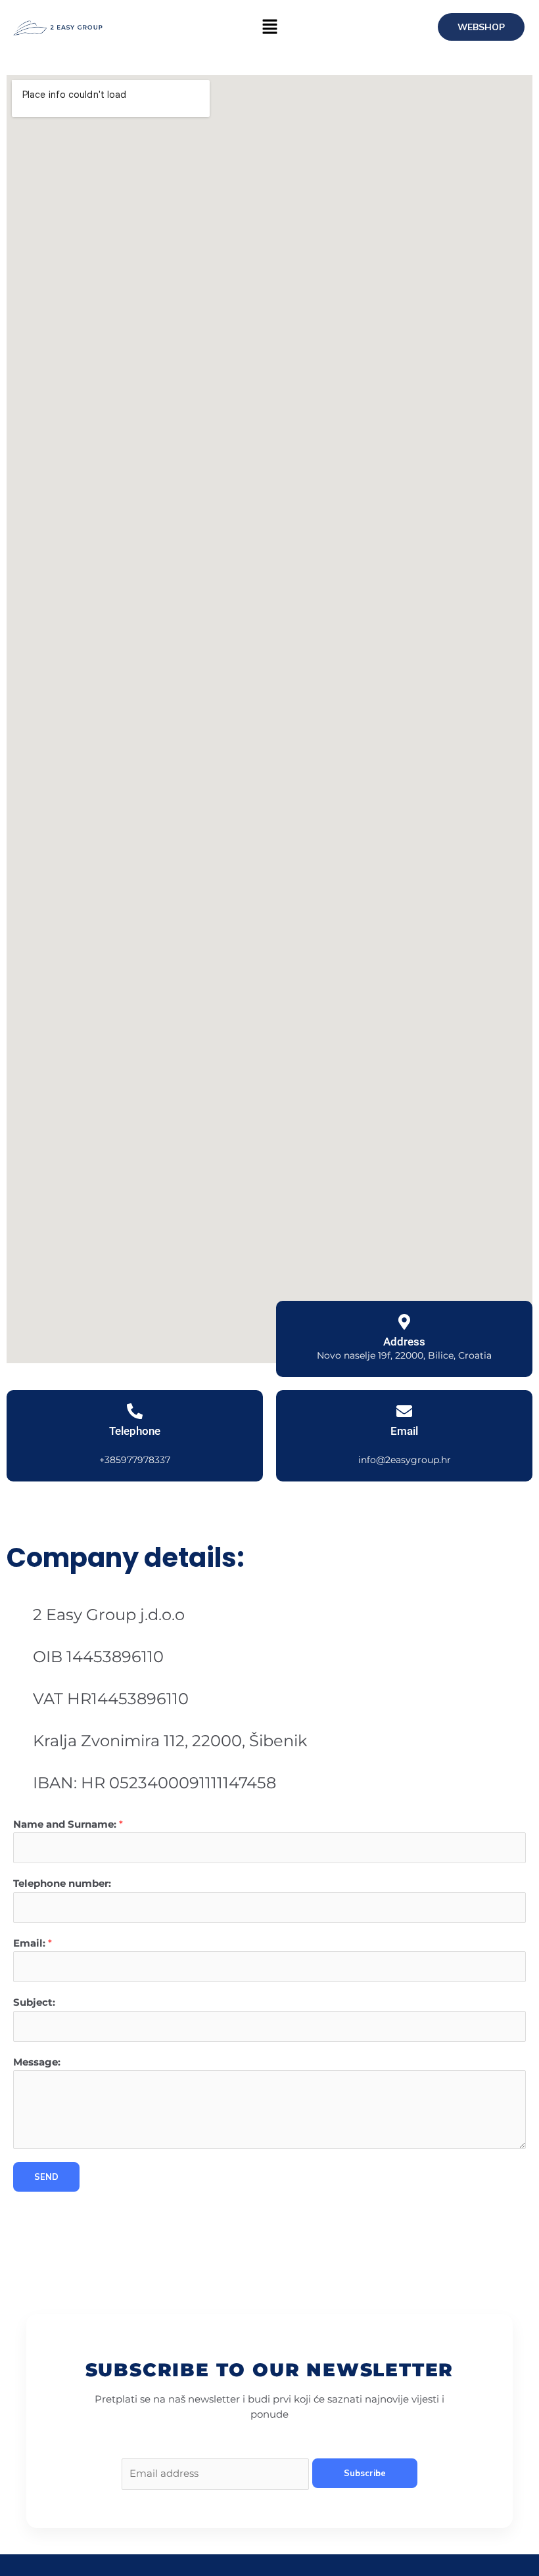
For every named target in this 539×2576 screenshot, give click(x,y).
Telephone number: (62, 1884)
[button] (269, 28)
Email (404, 1431)
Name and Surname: (68, 1824)
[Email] (404, 1411)
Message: (37, 2062)
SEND (46, 2177)
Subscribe (365, 2473)
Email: (33, 1943)
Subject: (34, 2002)
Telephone (135, 1431)
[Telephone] (135, 1411)
